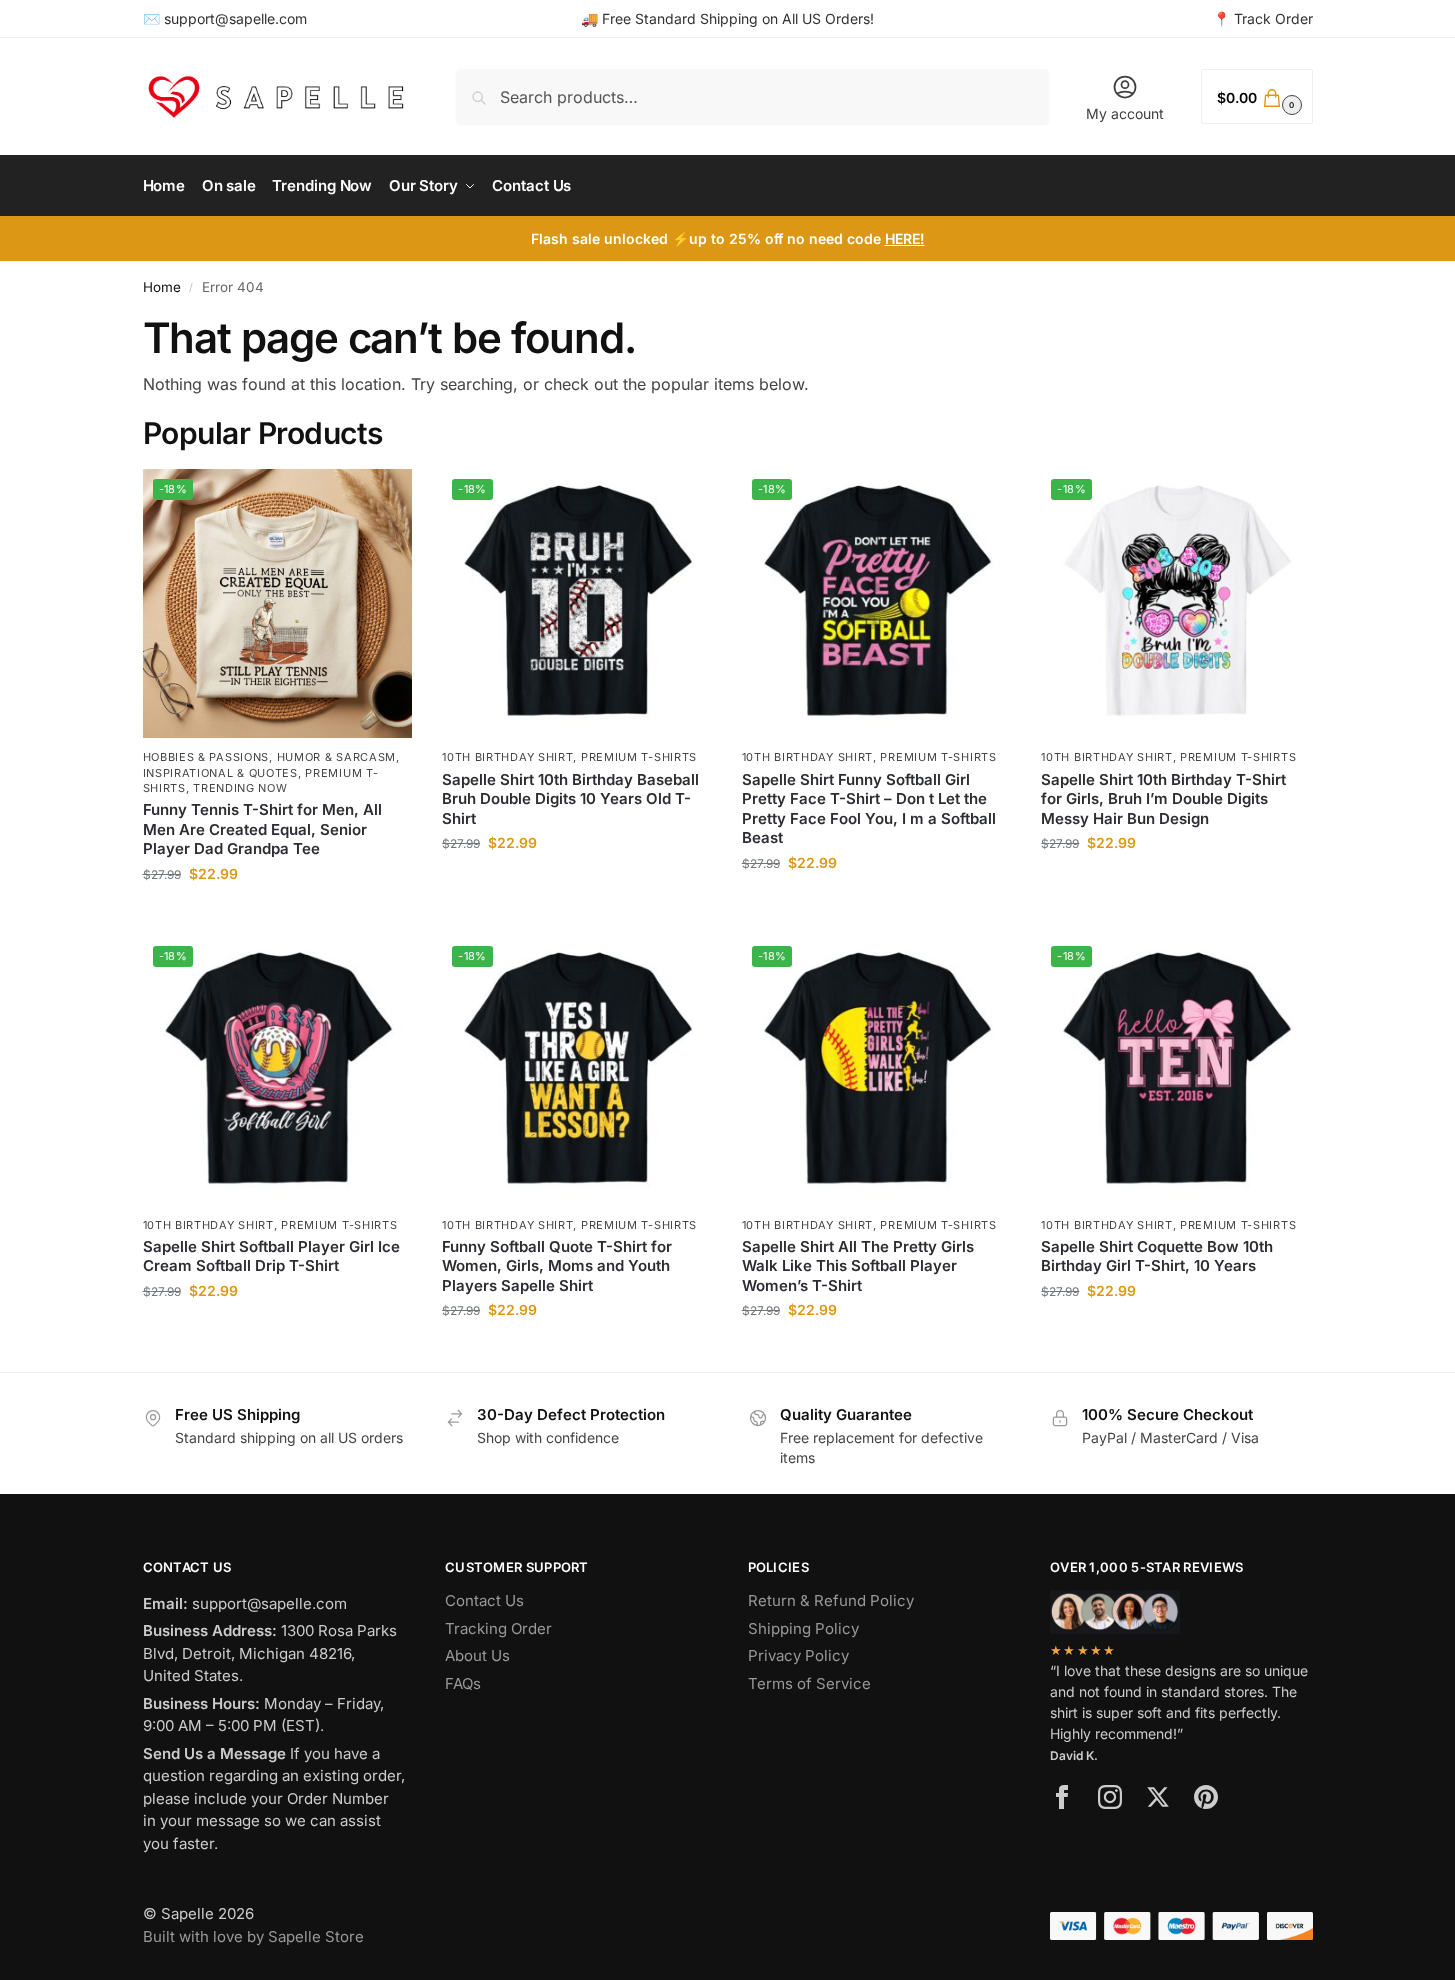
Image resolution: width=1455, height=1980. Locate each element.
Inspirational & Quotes (220, 773)
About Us (477, 1655)
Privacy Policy (798, 1655)
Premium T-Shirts (639, 757)
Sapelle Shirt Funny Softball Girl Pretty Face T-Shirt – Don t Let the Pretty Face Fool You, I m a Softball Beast (869, 809)
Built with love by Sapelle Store (253, 1936)
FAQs (463, 1683)
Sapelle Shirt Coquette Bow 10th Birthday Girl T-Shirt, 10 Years (1157, 1256)
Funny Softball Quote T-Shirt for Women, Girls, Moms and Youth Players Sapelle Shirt (557, 1266)
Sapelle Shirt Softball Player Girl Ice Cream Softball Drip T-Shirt (271, 1256)
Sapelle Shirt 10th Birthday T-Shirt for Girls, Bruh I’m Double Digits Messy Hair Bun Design (1163, 799)
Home (162, 287)
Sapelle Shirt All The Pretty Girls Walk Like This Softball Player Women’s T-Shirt (858, 1266)
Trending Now (240, 788)
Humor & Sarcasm (337, 757)
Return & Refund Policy (831, 1600)
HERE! (905, 238)
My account (1125, 113)
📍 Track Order (1263, 18)
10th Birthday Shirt (507, 757)
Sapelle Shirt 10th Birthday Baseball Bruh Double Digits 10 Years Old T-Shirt (570, 799)
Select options (277, 915)
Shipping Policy (803, 1628)
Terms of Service (809, 1683)
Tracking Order (498, 1628)
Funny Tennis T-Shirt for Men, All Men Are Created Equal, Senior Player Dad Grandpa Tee (262, 829)
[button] (1256, 96)
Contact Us (484, 1600)
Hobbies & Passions (206, 757)
